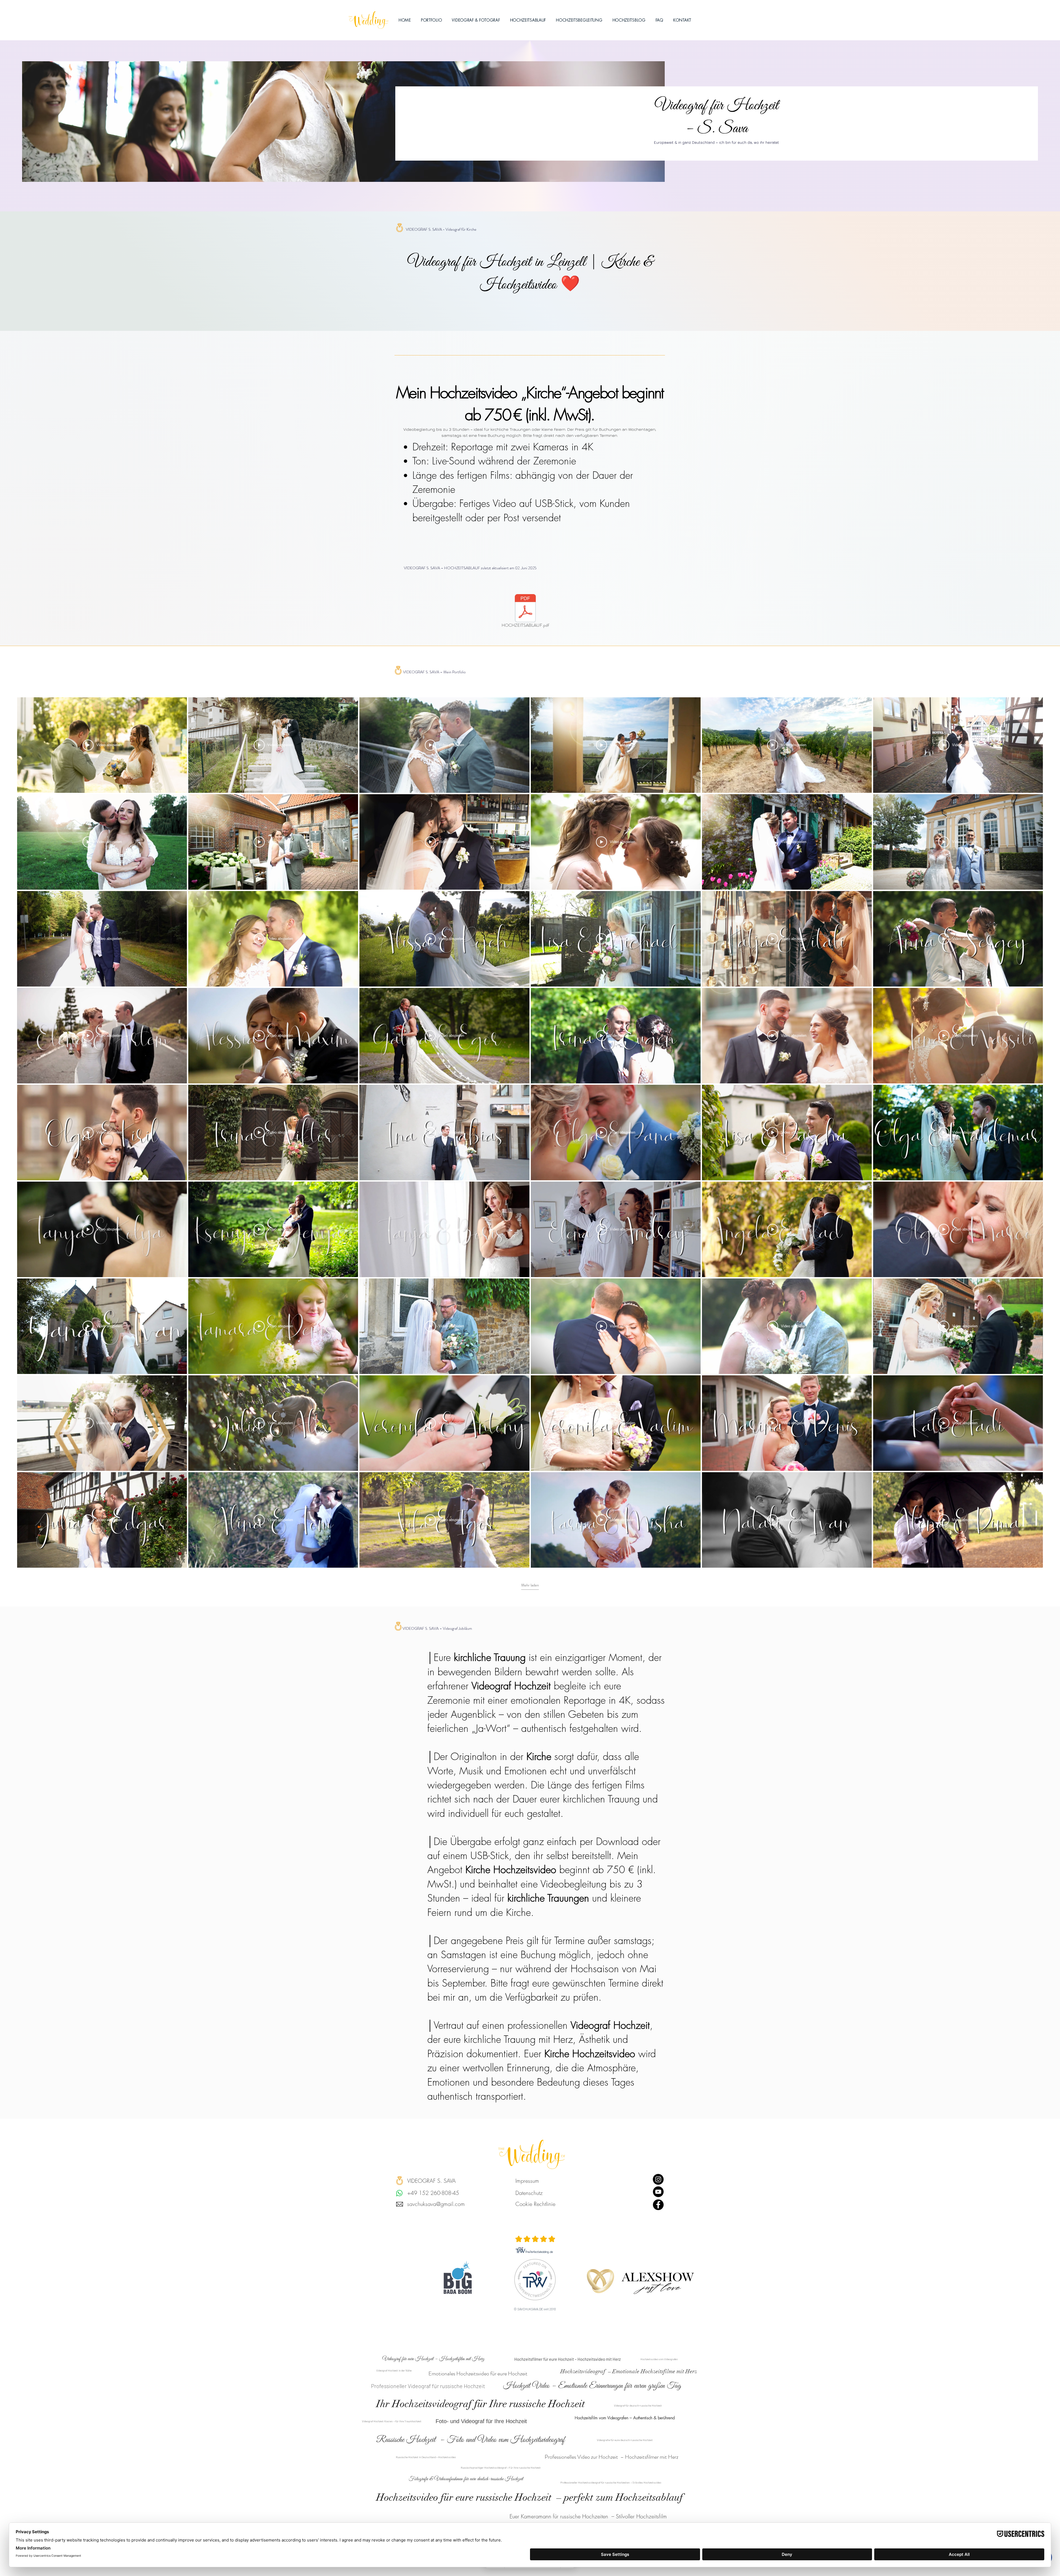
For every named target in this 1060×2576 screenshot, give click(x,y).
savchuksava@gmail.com (436, 2204)
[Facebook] (658, 2205)
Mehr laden (530, 1585)
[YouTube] (658, 2192)
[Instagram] (658, 2179)
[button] (476, 20)
